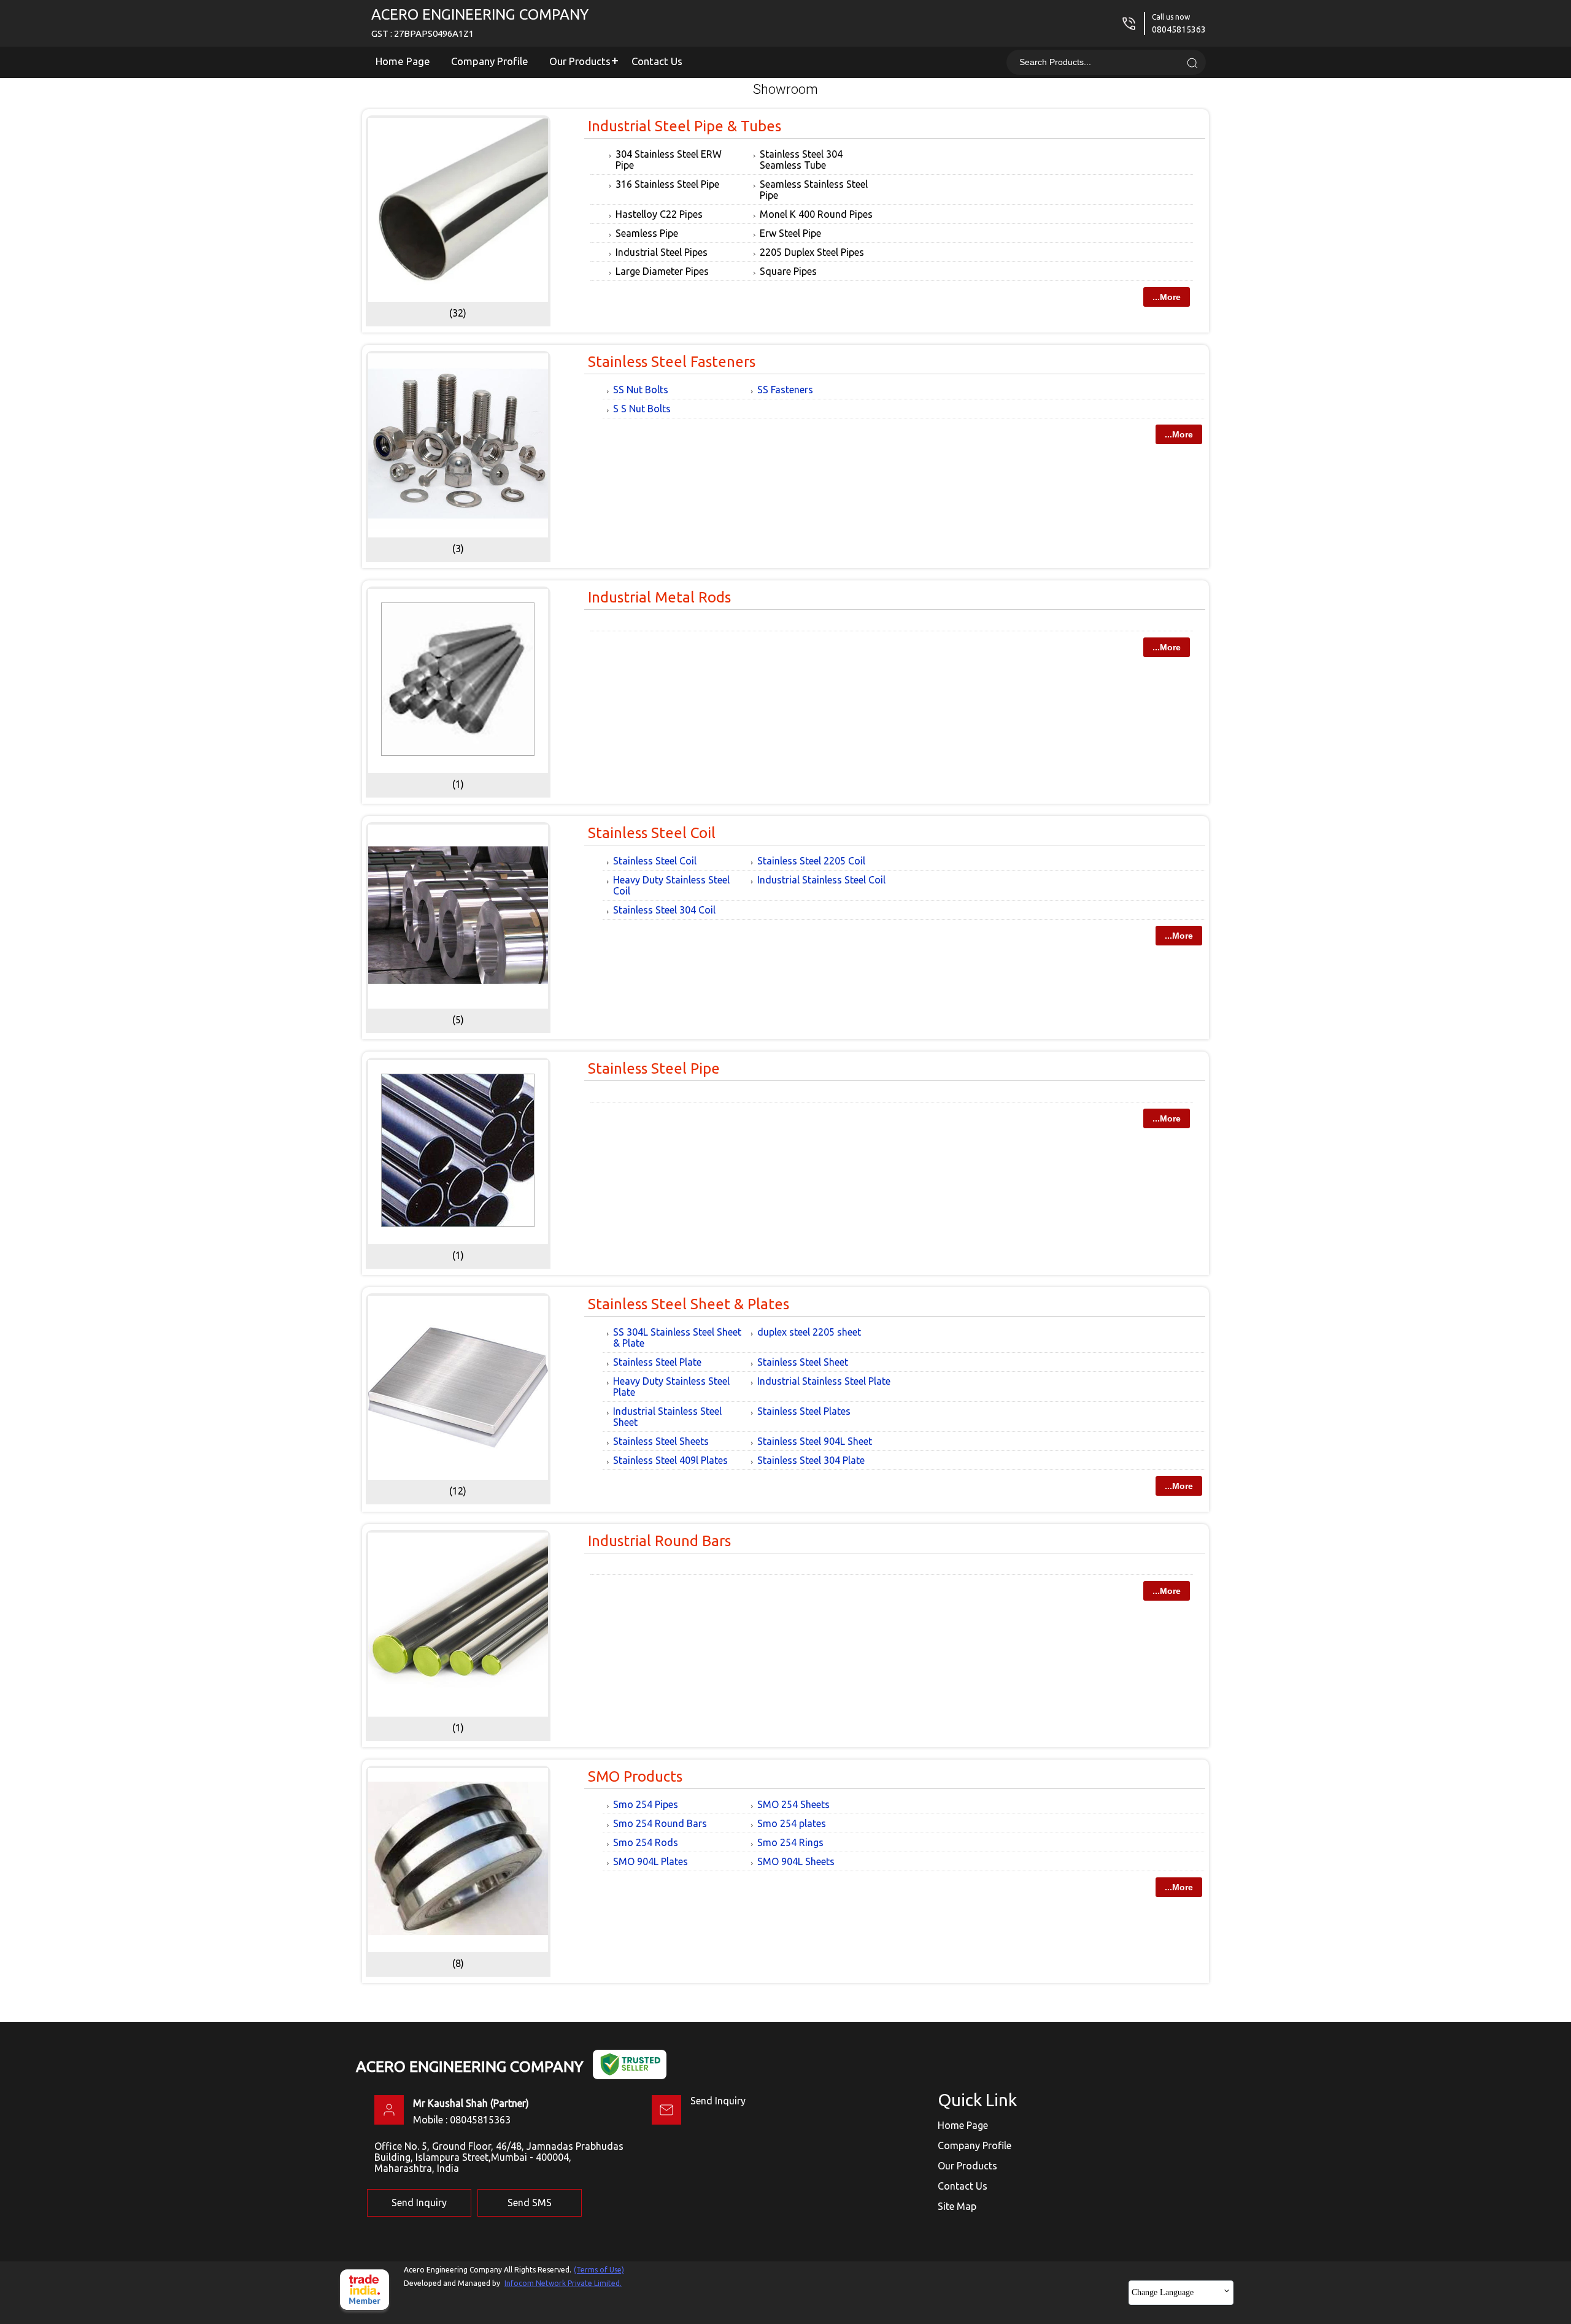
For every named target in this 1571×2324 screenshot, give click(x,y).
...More (1167, 297)
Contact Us (657, 61)
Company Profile (490, 61)
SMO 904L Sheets (796, 1861)
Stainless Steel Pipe (654, 1068)
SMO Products (635, 1776)
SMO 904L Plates (650, 1861)
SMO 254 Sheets (793, 1804)
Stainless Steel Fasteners (672, 362)
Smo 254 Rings (790, 1842)
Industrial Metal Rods (659, 597)
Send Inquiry (718, 2101)
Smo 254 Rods (646, 1842)
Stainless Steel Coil (652, 833)
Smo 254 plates (792, 1823)
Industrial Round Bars (659, 1541)
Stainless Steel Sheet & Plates (689, 1304)
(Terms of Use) (599, 2270)
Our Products (580, 61)
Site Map (957, 2206)
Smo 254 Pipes (646, 1804)
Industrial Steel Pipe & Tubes (685, 126)
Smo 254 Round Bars (660, 1823)
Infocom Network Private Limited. (563, 2283)
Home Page (403, 61)
